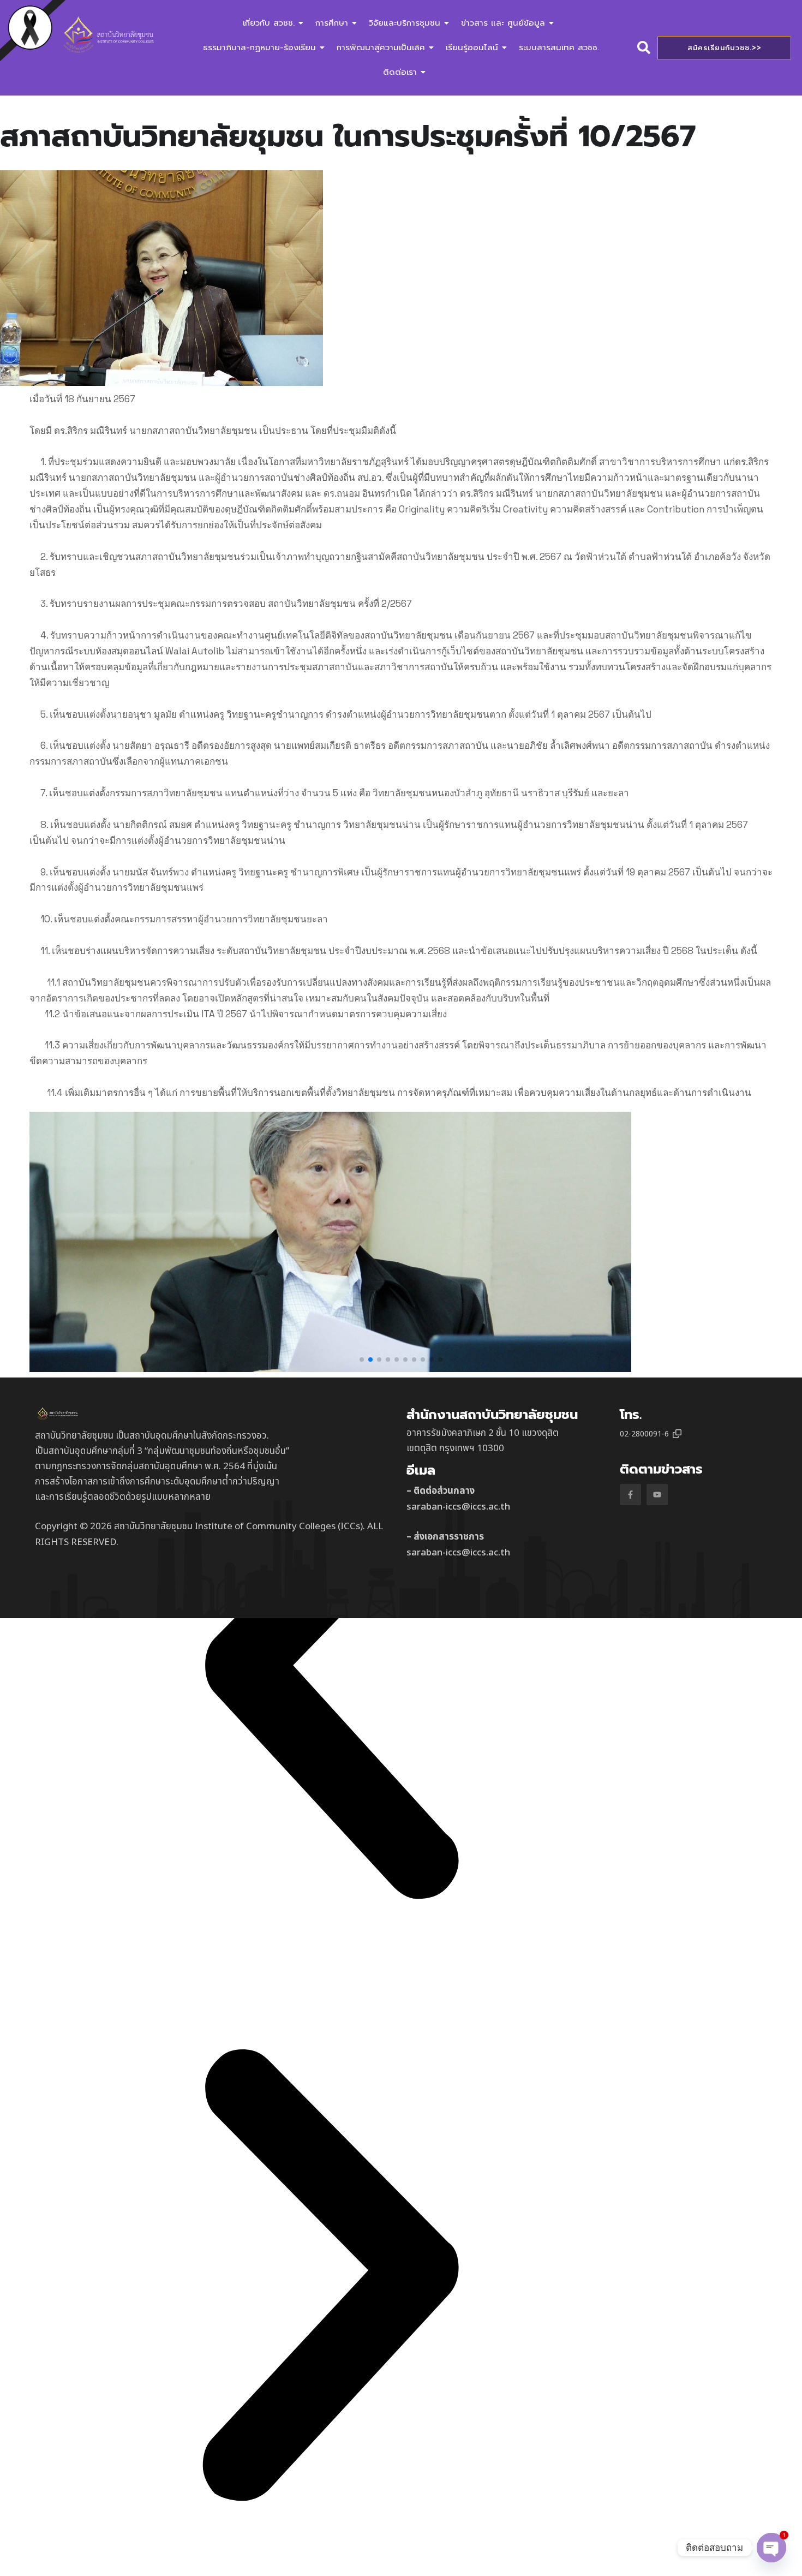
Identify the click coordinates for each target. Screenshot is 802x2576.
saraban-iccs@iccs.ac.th (458, 1507)
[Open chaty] (771, 2548)
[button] (362, 1359)
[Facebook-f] (630, 1495)
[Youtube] (657, 1495)
